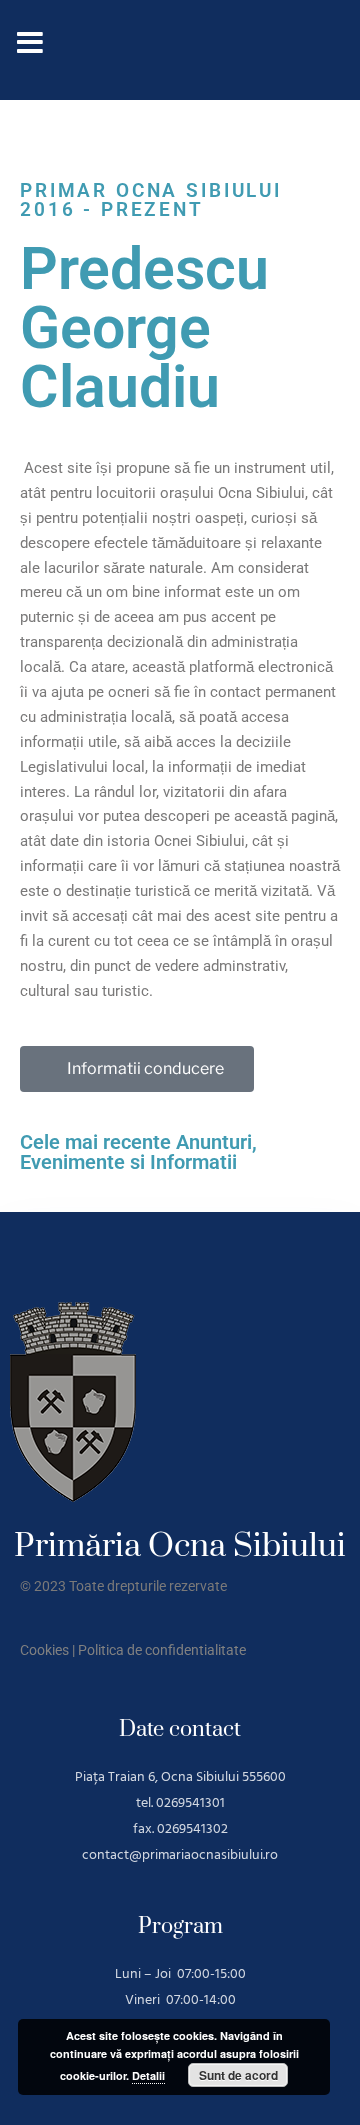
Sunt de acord (238, 2075)
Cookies (44, 1650)
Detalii (148, 2075)
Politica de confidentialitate (162, 1650)
